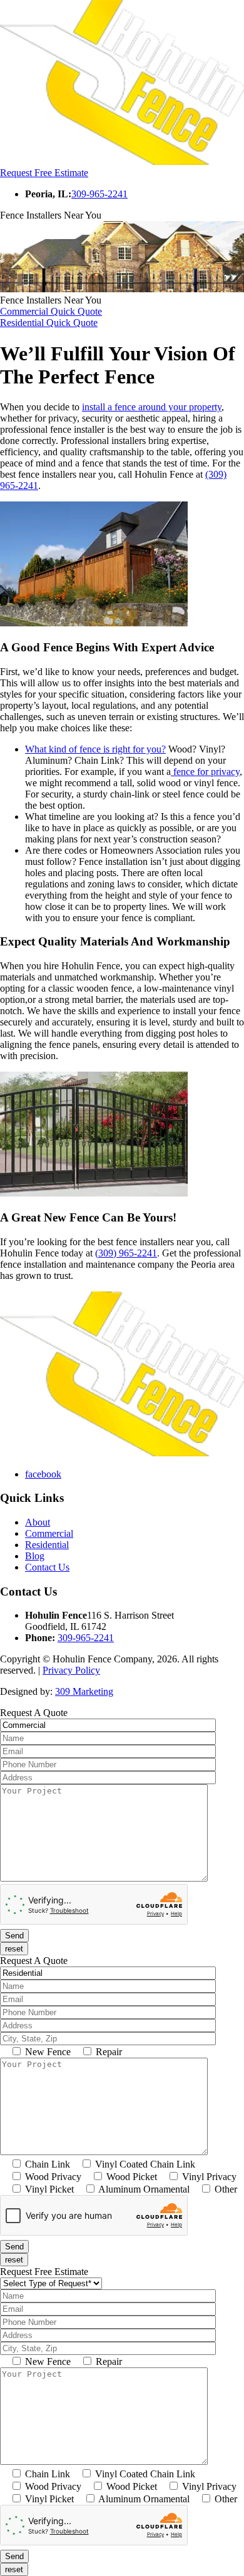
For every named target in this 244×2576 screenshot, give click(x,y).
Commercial (49, 1533)
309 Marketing (84, 1691)
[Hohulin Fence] (122, 161)
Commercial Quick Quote (51, 311)
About (38, 1522)
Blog (35, 1556)
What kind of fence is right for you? (95, 749)
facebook (43, 1474)
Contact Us (47, 1567)
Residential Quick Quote (49, 323)
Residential (47, 1545)
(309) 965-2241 (126, 1253)
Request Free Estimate (44, 173)
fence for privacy (205, 772)
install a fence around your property (152, 407)
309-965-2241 (99, 194)
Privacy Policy (71, 1670)
